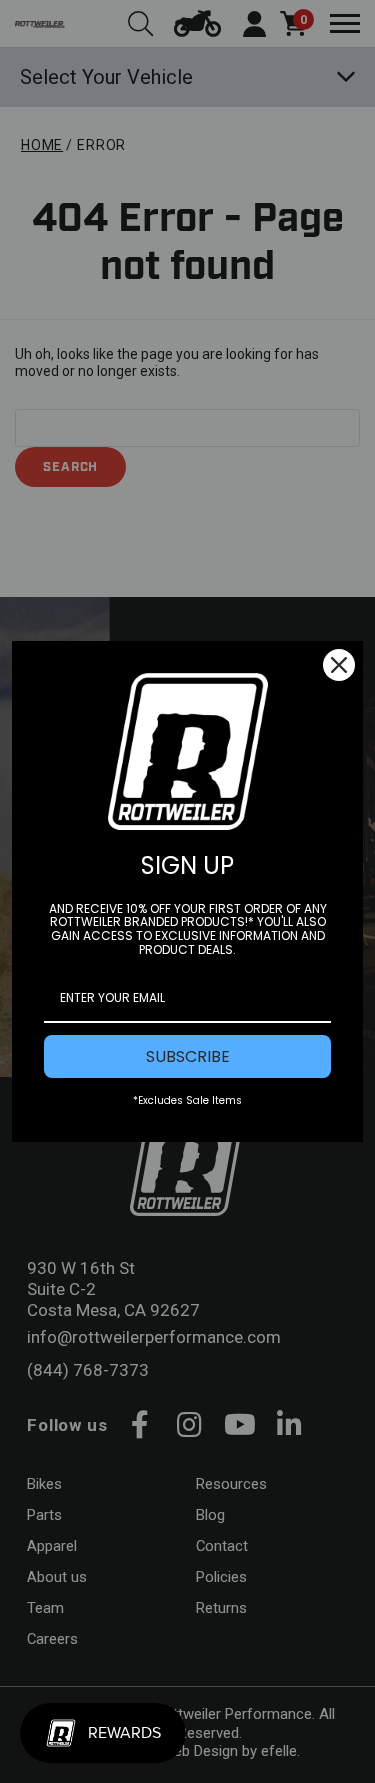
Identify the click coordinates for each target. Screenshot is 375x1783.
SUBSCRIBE (188, 1056)
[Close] (339, 665)
